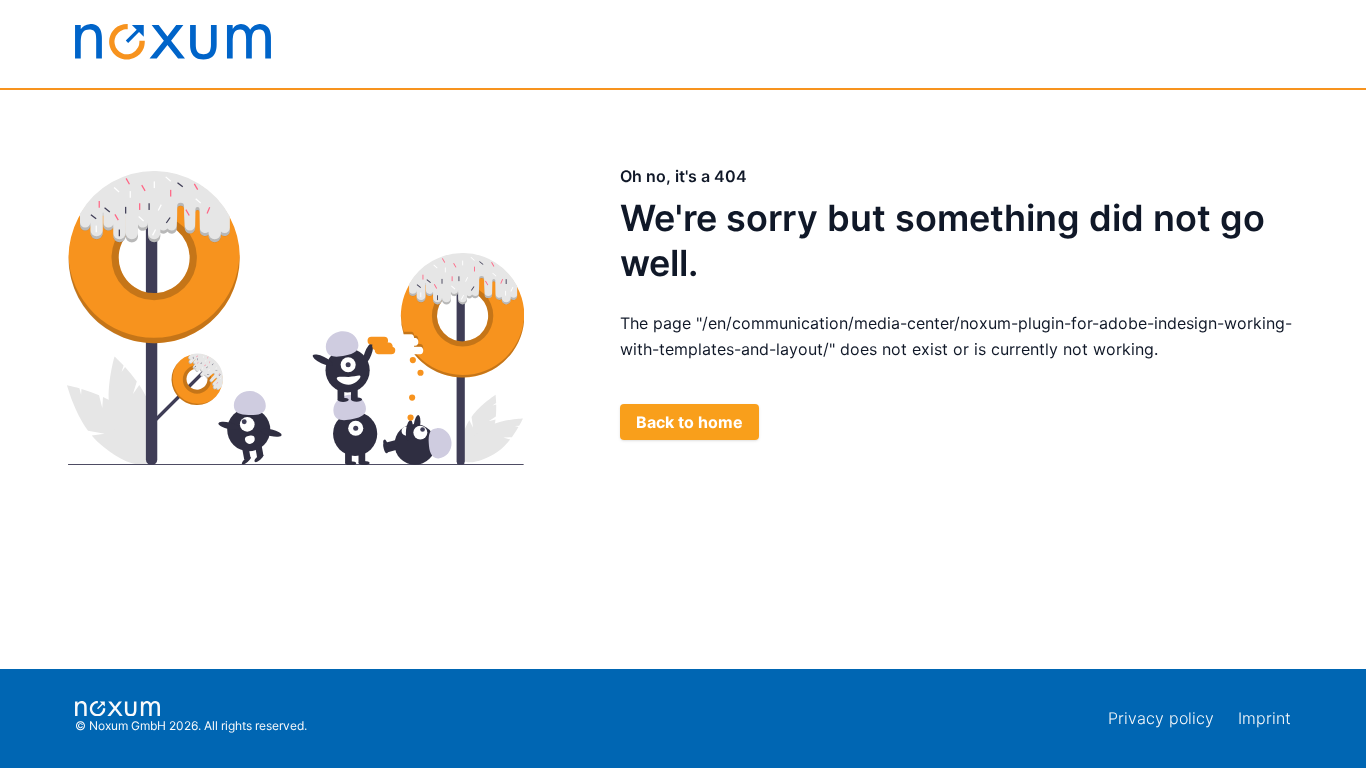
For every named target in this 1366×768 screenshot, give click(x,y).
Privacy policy (1161, 718)
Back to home (689, 422)
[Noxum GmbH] (173, 42)
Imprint (1264, 718)
